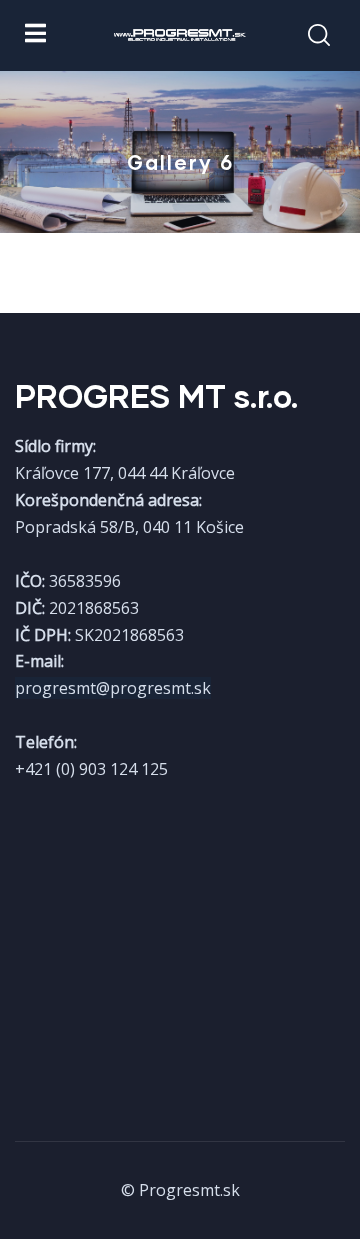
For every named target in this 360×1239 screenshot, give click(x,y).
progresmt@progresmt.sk (113, 688)
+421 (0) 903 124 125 (91, 769)
